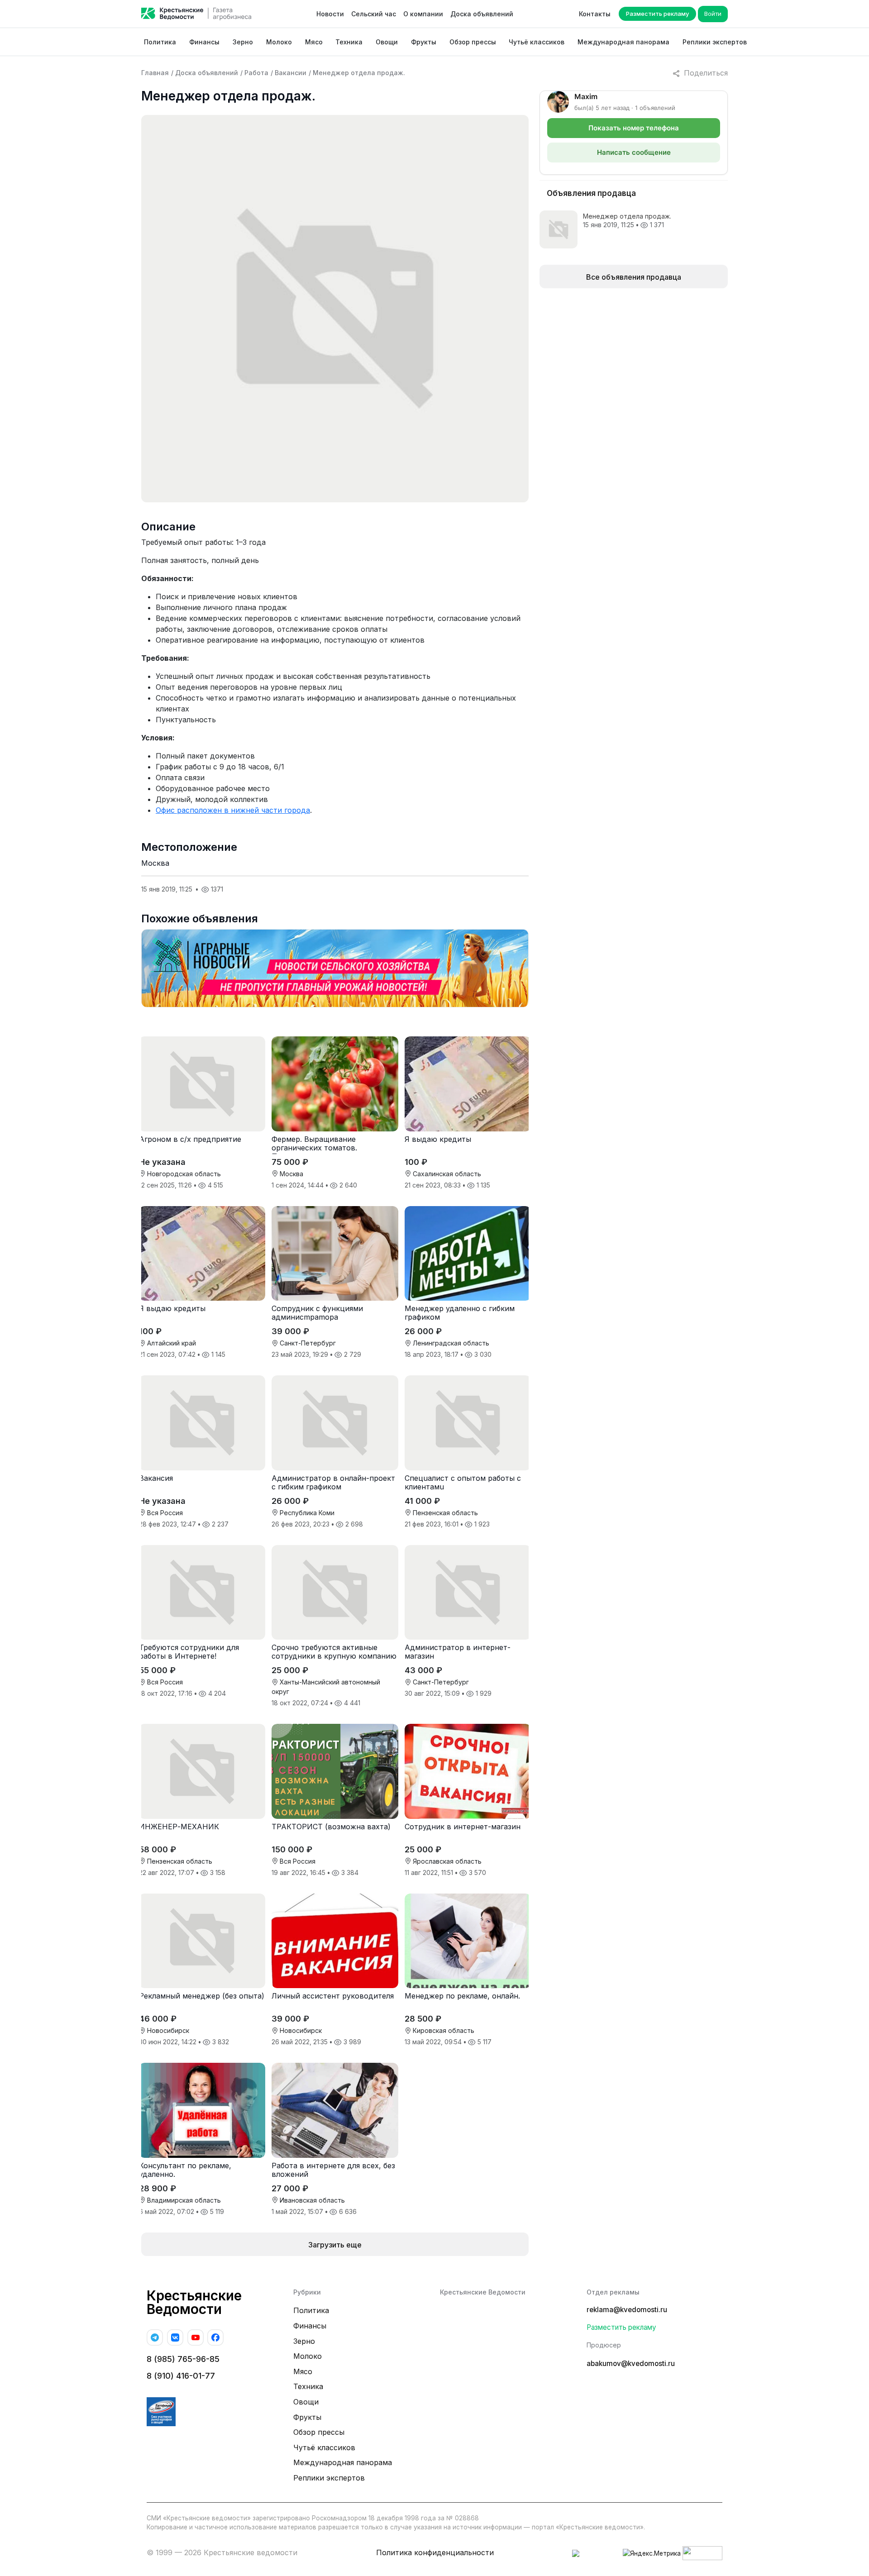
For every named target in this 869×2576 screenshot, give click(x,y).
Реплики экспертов (715, 42)
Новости (330, 14)
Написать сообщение (634, 152)
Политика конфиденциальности (435, 2552)
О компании (423, 14)
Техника (349, 42)
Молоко (279, 42)
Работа (256, 73)
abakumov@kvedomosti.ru (631, 2364)
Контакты (595, 14)
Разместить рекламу (657, 14)
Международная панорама (623, 42)
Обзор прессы (473, 42)
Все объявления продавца (634, 277)
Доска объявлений (482, 14)
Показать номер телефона (634, 128)
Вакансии (291, 73)
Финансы (204, 42)
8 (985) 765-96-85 (183, 2359)
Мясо (314, 42)
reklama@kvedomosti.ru (627, 2310)
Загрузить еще (335, 2245)
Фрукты (424, 42)
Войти (713, 14)
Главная (155, 73)
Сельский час (374, 14)
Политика (160, 42)
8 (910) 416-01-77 (181, 2376)
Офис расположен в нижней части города (233, 810)
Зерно (243, 42)
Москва (155, 863)
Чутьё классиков (537, 42)
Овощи (387, 42)
